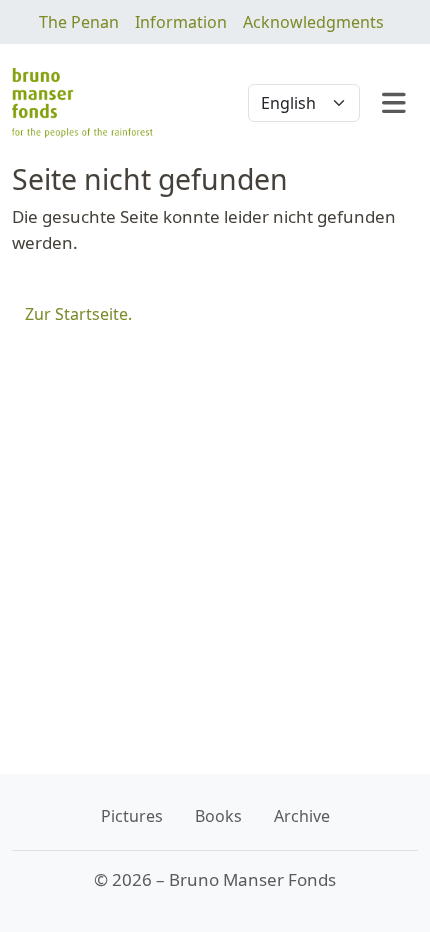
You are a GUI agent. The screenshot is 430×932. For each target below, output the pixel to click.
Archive (302, 816)
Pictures (132, 816)
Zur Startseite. (78, 314)
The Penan (79, 22)
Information (181, 22)
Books (218, 816)
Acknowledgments (313, 22)
